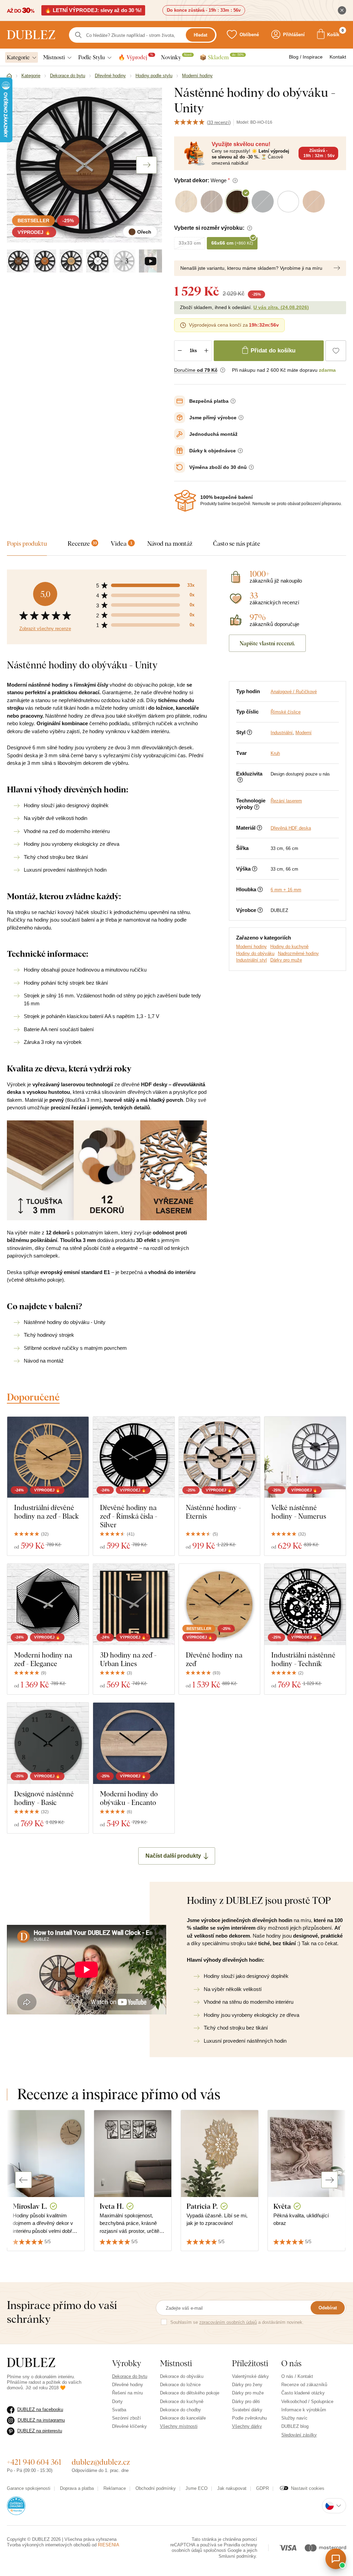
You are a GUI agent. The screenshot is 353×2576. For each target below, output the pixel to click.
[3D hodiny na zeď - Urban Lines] (134, 1604)
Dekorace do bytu (130, 2376)
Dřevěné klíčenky (129, 2426)
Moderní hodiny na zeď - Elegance (43, 1659)
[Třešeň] (45, 261)
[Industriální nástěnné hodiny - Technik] (305, 1604)
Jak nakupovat (232, 2488)
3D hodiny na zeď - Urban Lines (128, 1659)
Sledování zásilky (299, 2435)
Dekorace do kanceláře (183, 2418)
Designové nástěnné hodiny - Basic (44, 1798)
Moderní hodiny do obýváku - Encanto (129, 1798)
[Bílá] (98, 261)
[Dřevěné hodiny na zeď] (220, 1604)
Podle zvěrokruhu (249, 2418)
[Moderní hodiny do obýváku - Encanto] (134, 1743)
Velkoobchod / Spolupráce (307, 2401)
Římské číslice (286, 712)
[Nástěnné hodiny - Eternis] (220, 1457)
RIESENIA (109, 2545)
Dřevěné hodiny (128, 2385)
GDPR (263, 2488)
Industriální (282, 733)
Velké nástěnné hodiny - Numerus (299, 1512)
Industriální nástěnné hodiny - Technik (303, 1659)
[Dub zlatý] (71, 261)
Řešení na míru (127, 2393)
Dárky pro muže (286, 960)
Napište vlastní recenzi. (267, 643)
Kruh (275, 753)
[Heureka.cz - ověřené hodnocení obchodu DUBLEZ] (16, 2505)
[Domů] (9, 76)
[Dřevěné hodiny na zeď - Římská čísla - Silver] (134, 1457)
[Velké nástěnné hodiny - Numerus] (305, 1457)
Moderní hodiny (251, 947)
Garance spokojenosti (29, 2488)
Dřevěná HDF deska (291, 828)
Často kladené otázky (303, 2393)
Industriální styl (251, 960)
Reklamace (115, 2488)
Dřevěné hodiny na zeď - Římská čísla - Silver (129, 1516)
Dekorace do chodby (180, 2410)
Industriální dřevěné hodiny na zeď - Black (47, 1512)
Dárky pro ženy (247, 2385)
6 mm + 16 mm (286, 890)
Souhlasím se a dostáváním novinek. (237, 2322)
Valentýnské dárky (250, 2376)
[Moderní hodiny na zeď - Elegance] (48, 1604)
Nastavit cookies (308, 2488)
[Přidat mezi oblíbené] (336, 351)
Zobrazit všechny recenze (45, 629)
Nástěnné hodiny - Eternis (213, 1512)
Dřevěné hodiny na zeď (214, 1659)
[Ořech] (18, 261)
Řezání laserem (286, 801)
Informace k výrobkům (304, 2410)
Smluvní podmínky (237, 2556)
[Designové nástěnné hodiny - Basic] (48, 1743)
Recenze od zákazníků (304, 2385)
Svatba (119, 2410)
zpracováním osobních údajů (228, 2322)
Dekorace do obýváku (182, 2376)
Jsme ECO (196, 2488)
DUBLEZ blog (295, 2426)
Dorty (117, 2401)
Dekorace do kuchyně (182, 2401)
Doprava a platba (77, 2488)
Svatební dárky (247, 2410)
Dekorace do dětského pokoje (190, 2393)
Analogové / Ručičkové (294, 692)
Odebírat (328, 2308)
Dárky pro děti (246, 2401)
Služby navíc (294, 2418)
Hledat (200, 35)
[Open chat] (336, 2559)
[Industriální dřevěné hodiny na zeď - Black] (48, 1457)
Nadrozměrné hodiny (298, 953)
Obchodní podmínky (156, 2488)
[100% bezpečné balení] (185, 501)
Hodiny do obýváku (255, 953)
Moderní (304, 733)
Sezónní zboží (127, 2418)
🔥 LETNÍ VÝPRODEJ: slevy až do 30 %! (93, 10)
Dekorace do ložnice (180, 2385)
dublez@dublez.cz (101, 2462)
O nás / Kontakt (297, 2376)
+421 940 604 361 (34, 2462)
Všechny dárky (247, 2426)
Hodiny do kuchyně (289, 947)
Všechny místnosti (179, 2426)
